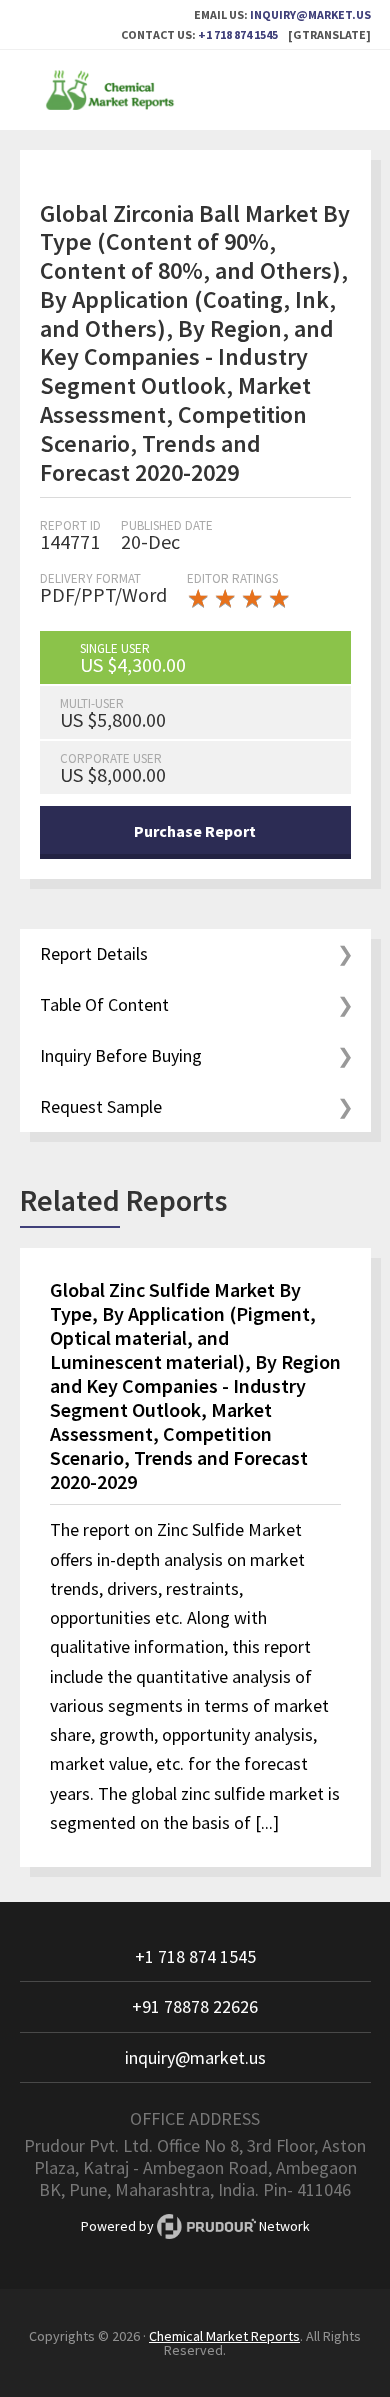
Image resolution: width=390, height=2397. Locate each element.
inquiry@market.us (310, 14)
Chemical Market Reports (195, 90)
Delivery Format (90, 578)
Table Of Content (104, 1004)
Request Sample (101, 1106)
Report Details (94, 953)
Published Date (167, 525)
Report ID (70, 525)
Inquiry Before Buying (121, 1055)
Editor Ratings (232, 578)
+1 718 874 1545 (238, 34)
